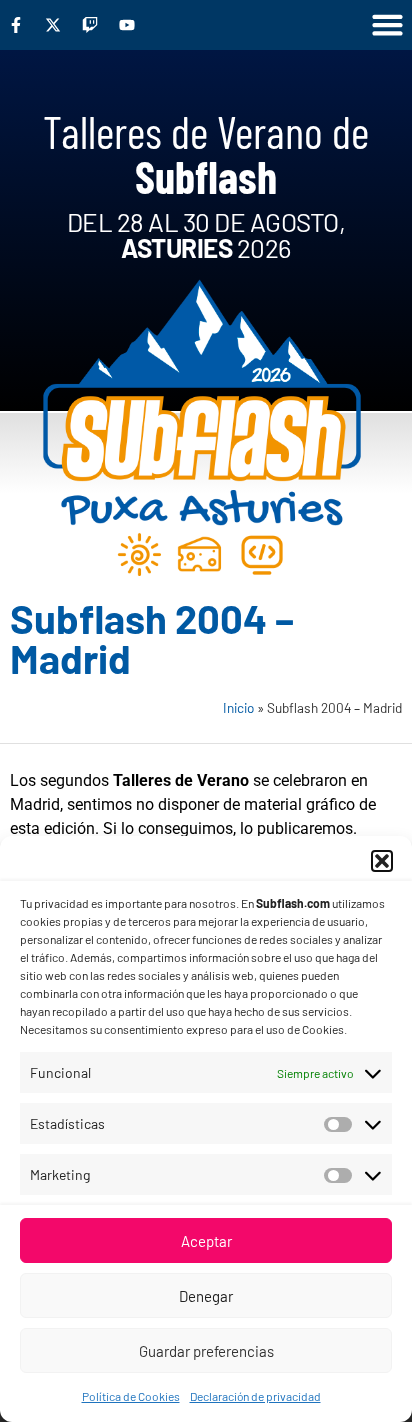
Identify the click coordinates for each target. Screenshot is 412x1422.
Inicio (238, 707)
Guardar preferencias (206, 1351)
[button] (382, 861)
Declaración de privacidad (255, 1396)
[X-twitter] (53, 25)
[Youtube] (127, 25)
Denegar (206, 1296)
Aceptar (206, 1241)
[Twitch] (90, 25)
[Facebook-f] (16, 25)
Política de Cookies (131, 1396)
